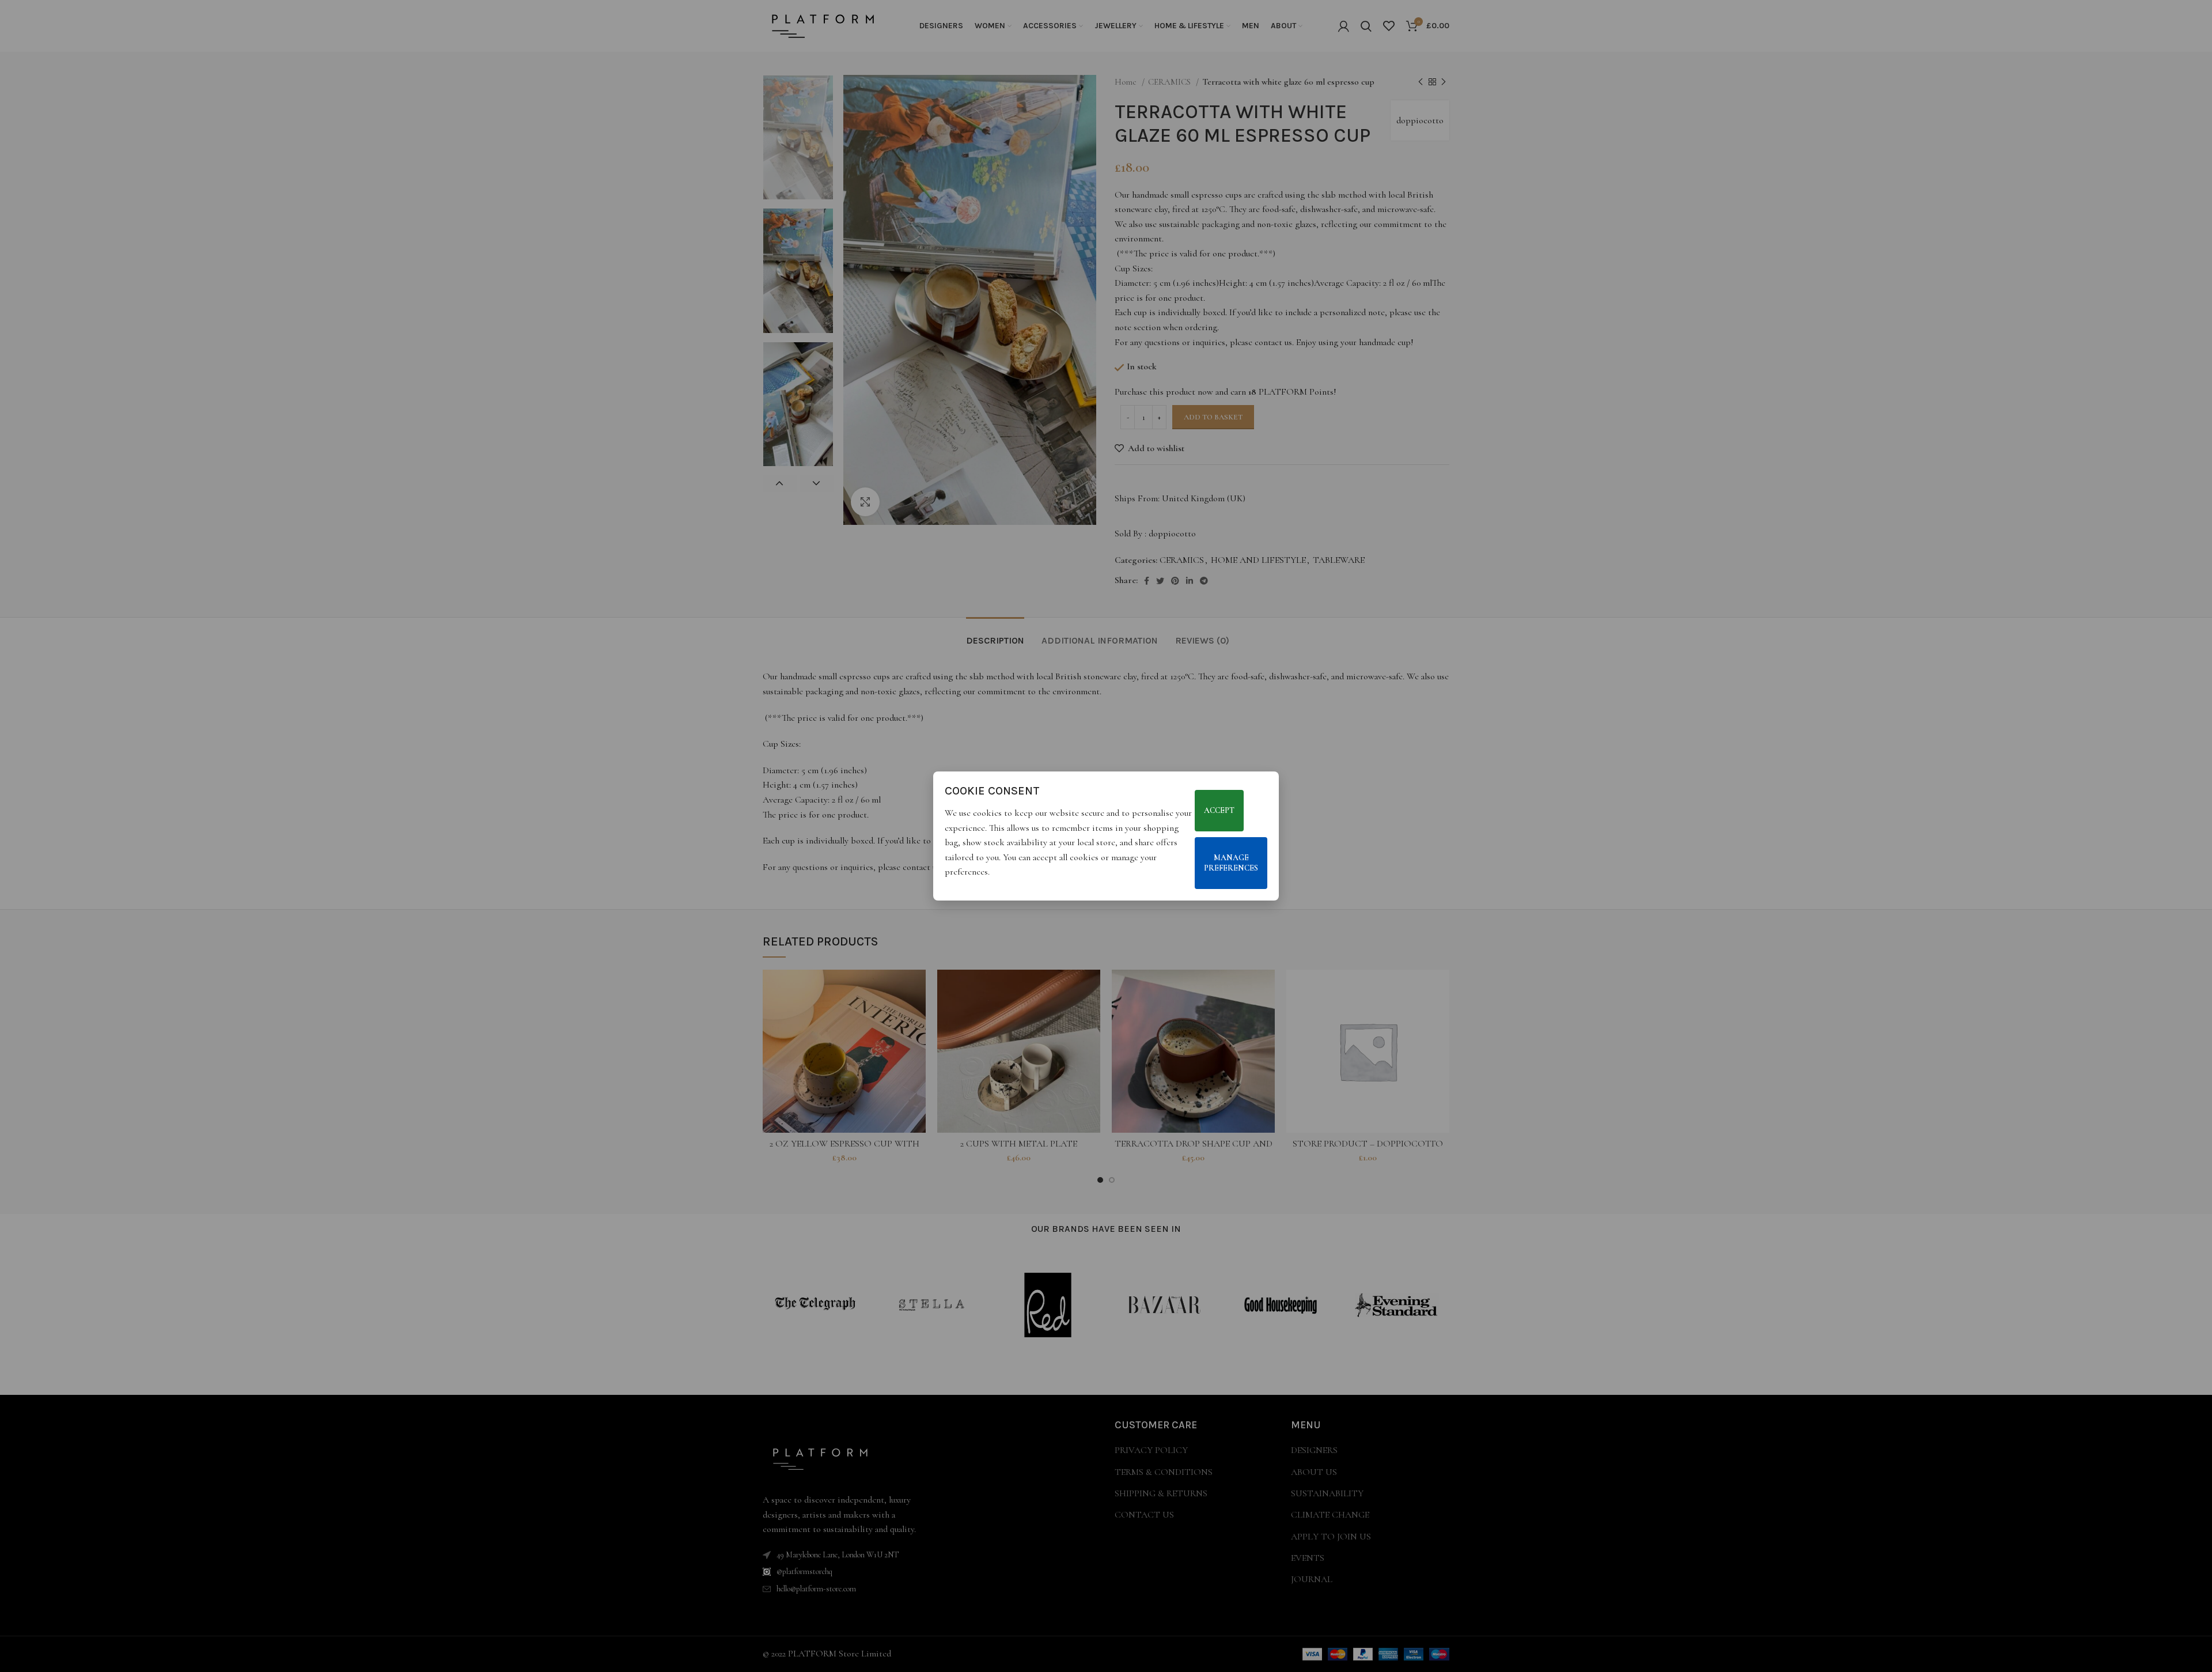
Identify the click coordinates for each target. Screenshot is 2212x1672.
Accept (1219, 810)
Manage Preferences (1231, 863)
